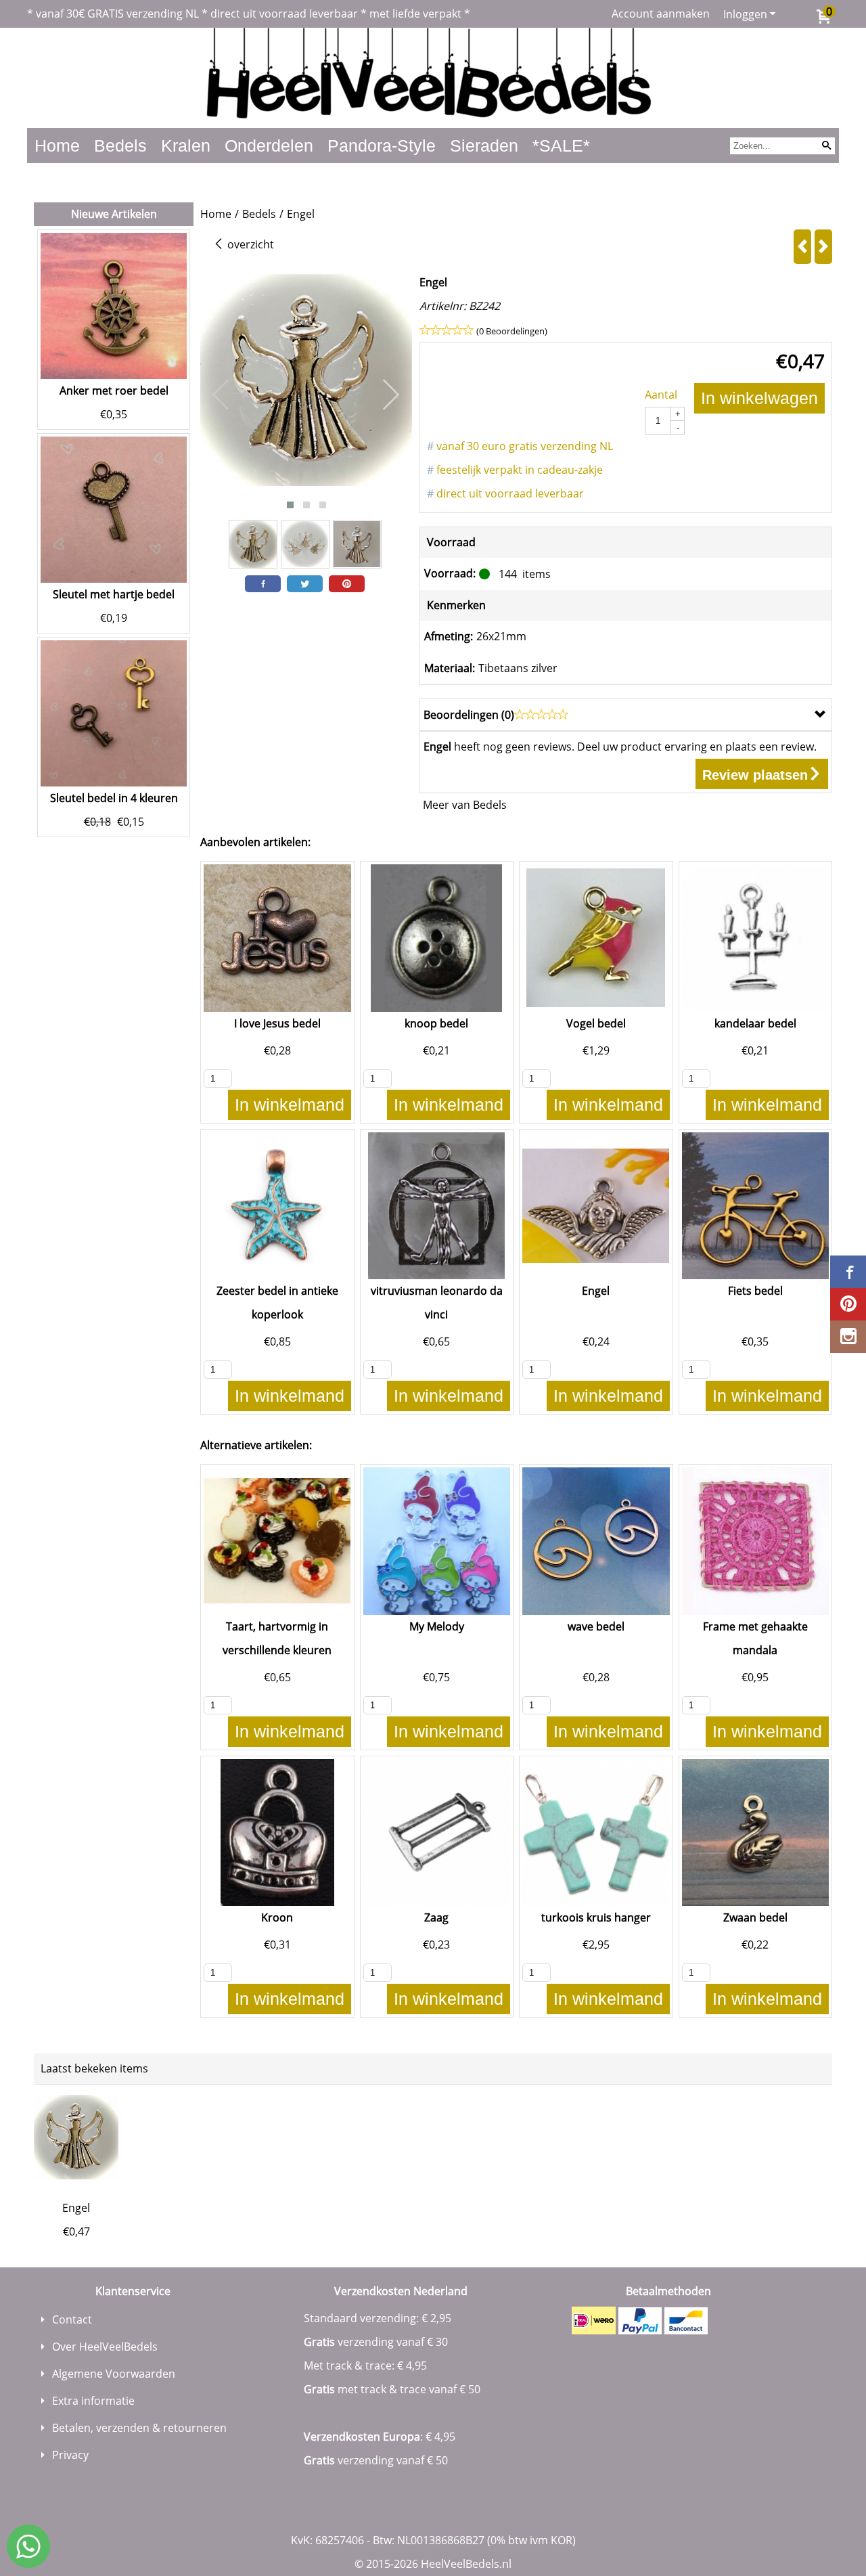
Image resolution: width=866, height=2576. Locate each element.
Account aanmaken (661, 14)
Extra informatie (93, 2401)
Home (57, 146)
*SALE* (561, 146)
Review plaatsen (755, 775)
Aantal (661, 395)
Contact (72, 2319)
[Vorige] (802, 247)
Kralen (186, 146)
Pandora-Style (382, 146)
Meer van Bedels (465, 805)
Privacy (70, 2455)
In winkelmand (290, 1105)
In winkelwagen (759, 398)
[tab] (626, 715)
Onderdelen (269, 146)
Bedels (120, 146)
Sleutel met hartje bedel (114, 594)
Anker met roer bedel (114, 391)
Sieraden (484, 146)
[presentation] (221, 395)
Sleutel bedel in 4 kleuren (114, 798)
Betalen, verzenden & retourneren (139, 2428)
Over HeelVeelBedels (105, 2347)
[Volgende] (823, 247)
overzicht (249, 244)
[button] (290, 505)
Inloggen (745, 14)
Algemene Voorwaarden (114, 2374)
